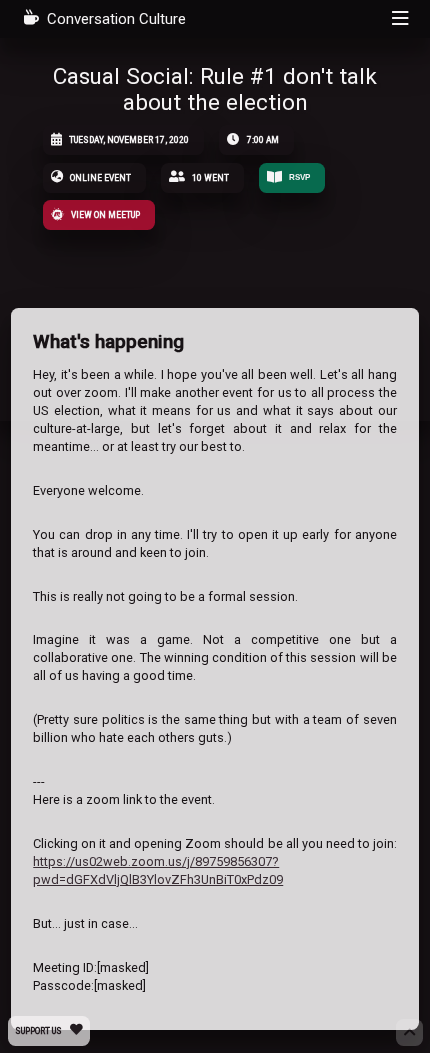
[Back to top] (409, 1032)
